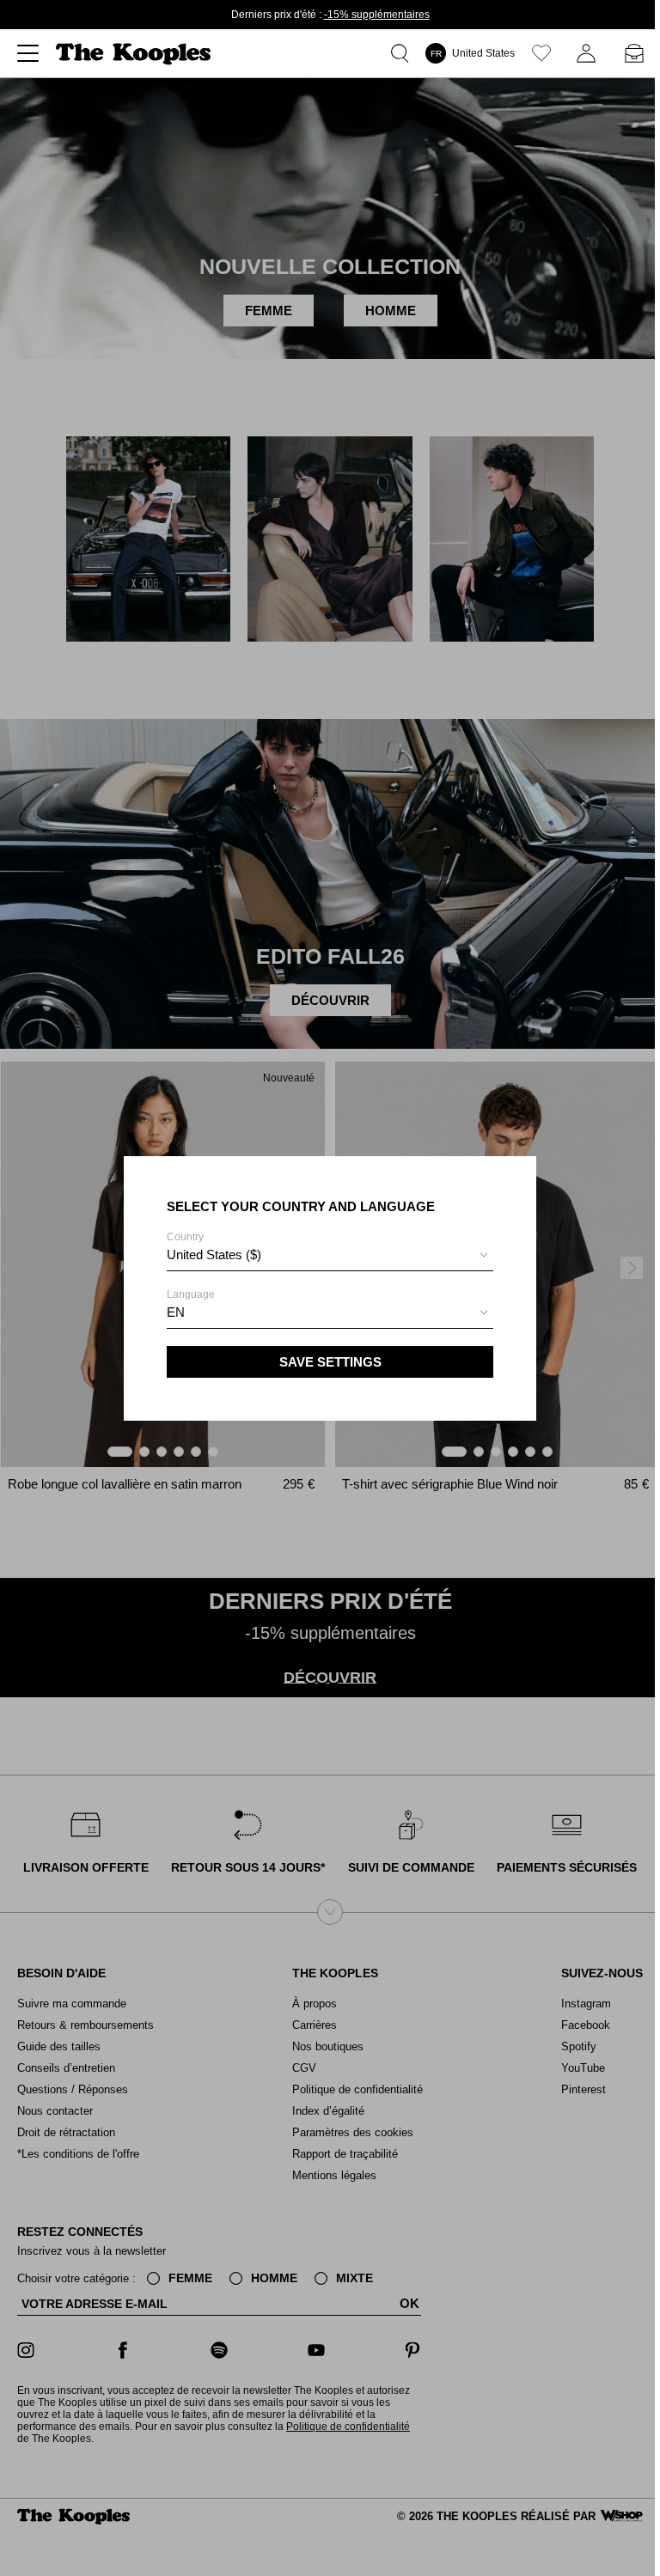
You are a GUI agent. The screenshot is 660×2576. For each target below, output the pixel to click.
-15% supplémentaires (377, 15)
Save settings (330, 1362)
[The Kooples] (135, 54)
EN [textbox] (176, 1312)
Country (214, 1246)
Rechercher (403, 53)
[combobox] (330, 1257)
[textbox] (330, 1255)
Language (191, 1304)
